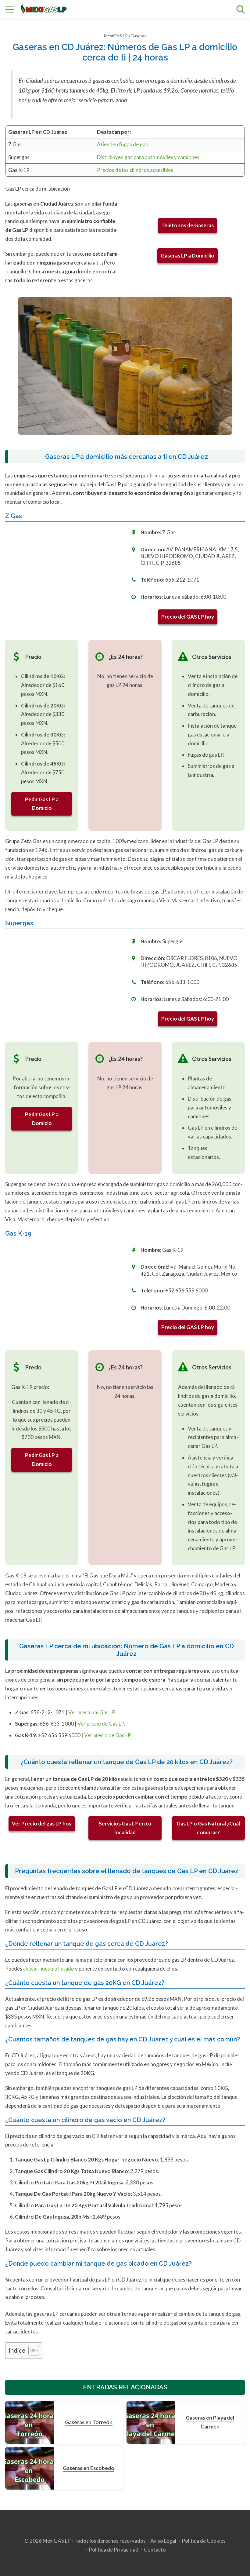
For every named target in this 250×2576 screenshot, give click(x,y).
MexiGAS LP (116, 36)
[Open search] (241, 9)
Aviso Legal (163, 2541)
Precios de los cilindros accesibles (135, 170)
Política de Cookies (204, 2541)
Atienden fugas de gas (122, 144)
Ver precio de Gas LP (91, 1712)
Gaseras (138, 36)
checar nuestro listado (49, 1969)
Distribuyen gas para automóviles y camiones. (149, 157)
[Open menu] (9, 9)
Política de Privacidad (114, 2550)
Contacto (155, 2550)
